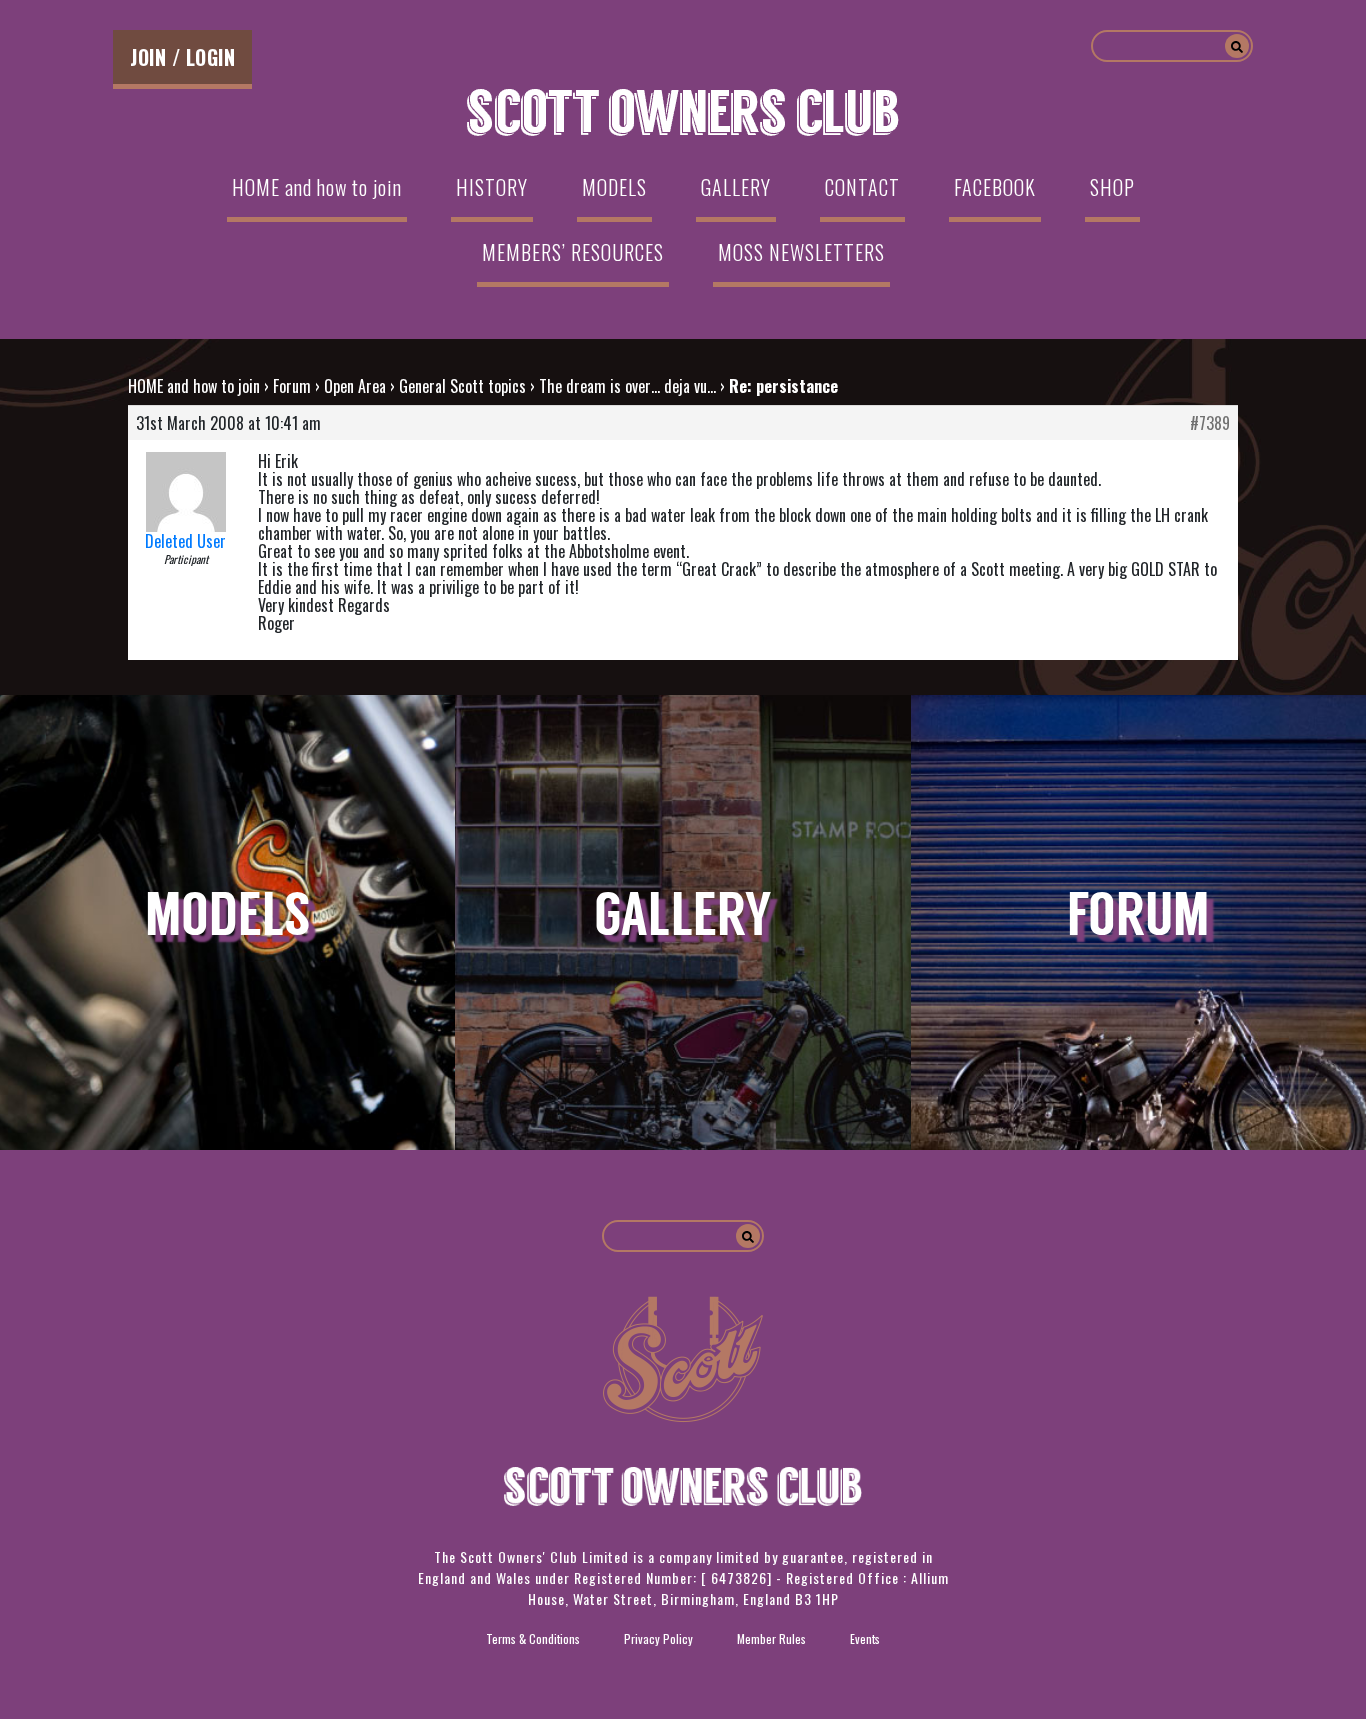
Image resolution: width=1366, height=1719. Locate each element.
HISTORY (492, 187)
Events (865, 1638)
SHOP (1112, 187)
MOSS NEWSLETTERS (801, 252)
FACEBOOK (995, 187)
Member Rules (771, 1638)
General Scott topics (462, 386)
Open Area (355, 386)
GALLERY (736, 187)
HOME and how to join (317, 187)
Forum (292, 386)
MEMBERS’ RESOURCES (573, 252)
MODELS (614, 187)
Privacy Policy (658, 1638)
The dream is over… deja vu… (627, 386)
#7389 (1210, 423)
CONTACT (862, 187)
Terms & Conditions (533, 1638)
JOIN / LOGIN (182, 57)
